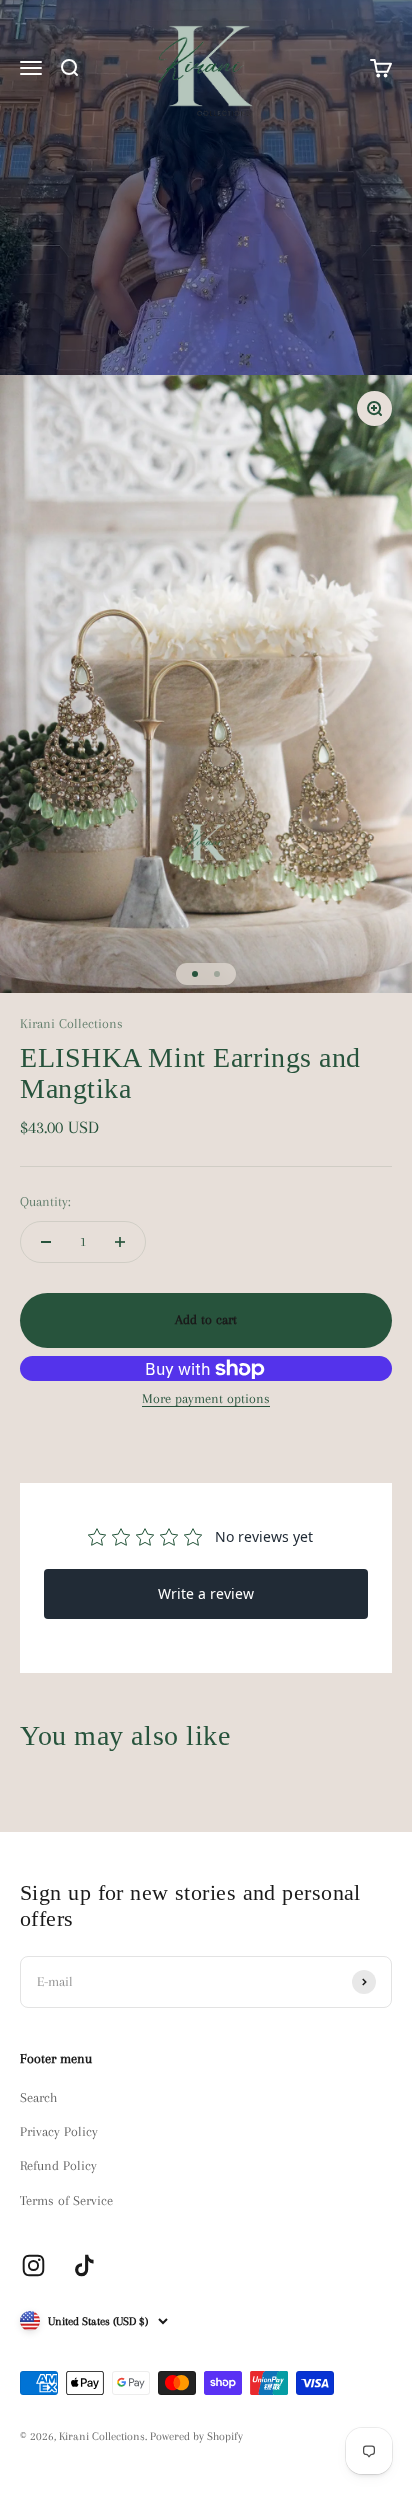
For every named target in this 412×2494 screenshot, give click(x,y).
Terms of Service (66, 2200)
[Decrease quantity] (46, 1242)
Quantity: (45, 1201)
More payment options (206, 1398)
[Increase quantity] (120, 1242)
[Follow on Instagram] (33, 2265)
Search (38, 2097)
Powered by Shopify (196, 2436)
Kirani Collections (71, 1023)
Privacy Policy (59, 2131)
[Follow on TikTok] (84, 2265)
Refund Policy (58, 2165)
